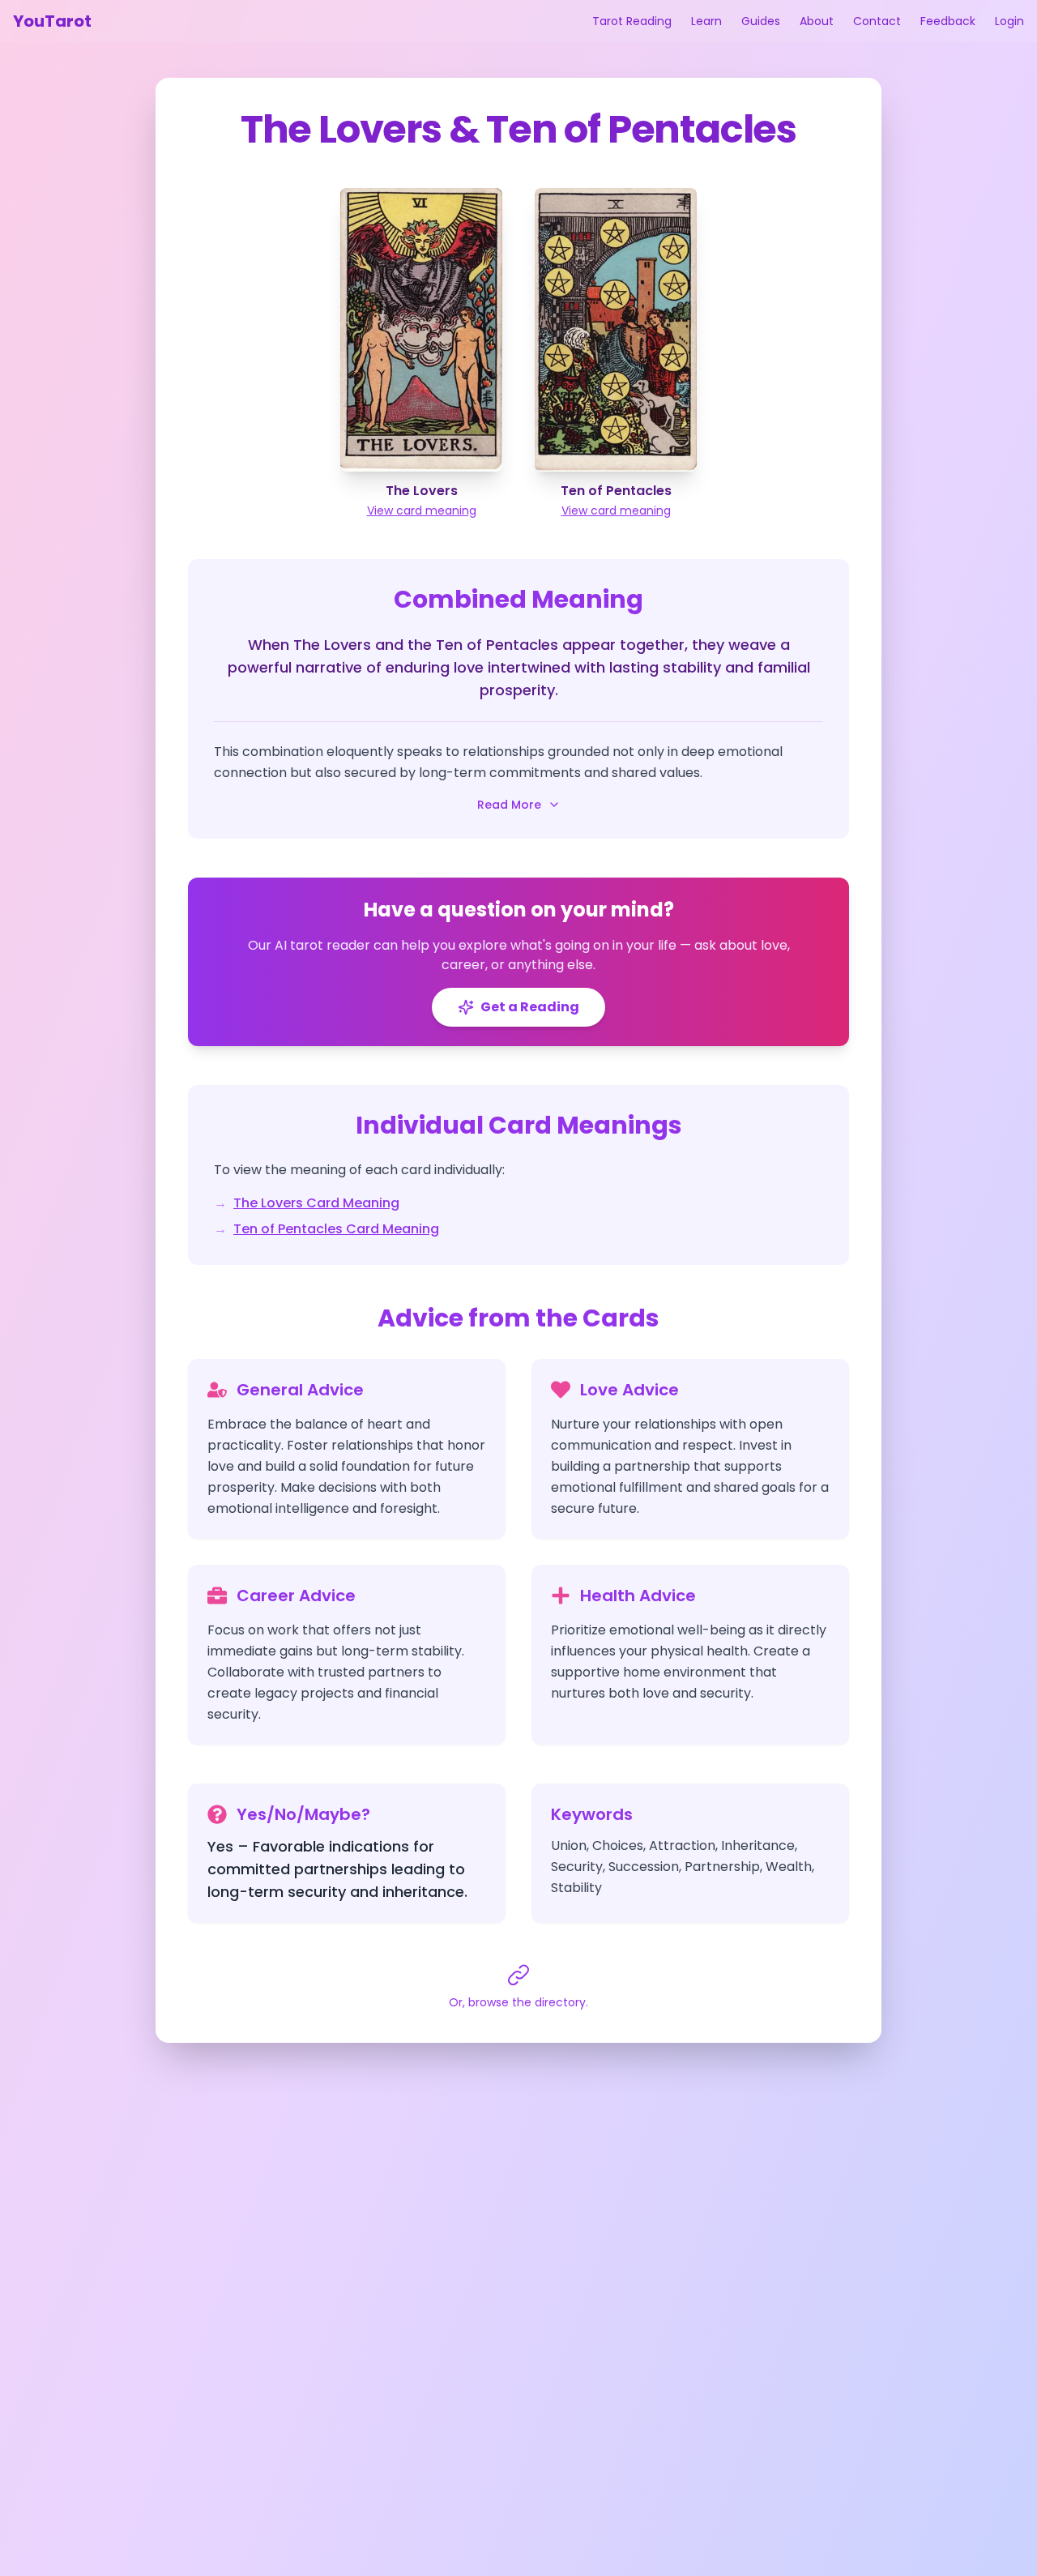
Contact (877, 21)
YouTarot (52, 21)
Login (1009, 21)
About (817, 21)
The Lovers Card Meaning (316, 1203)
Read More (509, 805)
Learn (706, 21)
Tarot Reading (632, 21)
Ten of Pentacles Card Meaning (336, 1229)
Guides (761, 21)
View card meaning (422, 511)
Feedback (948, 21)
